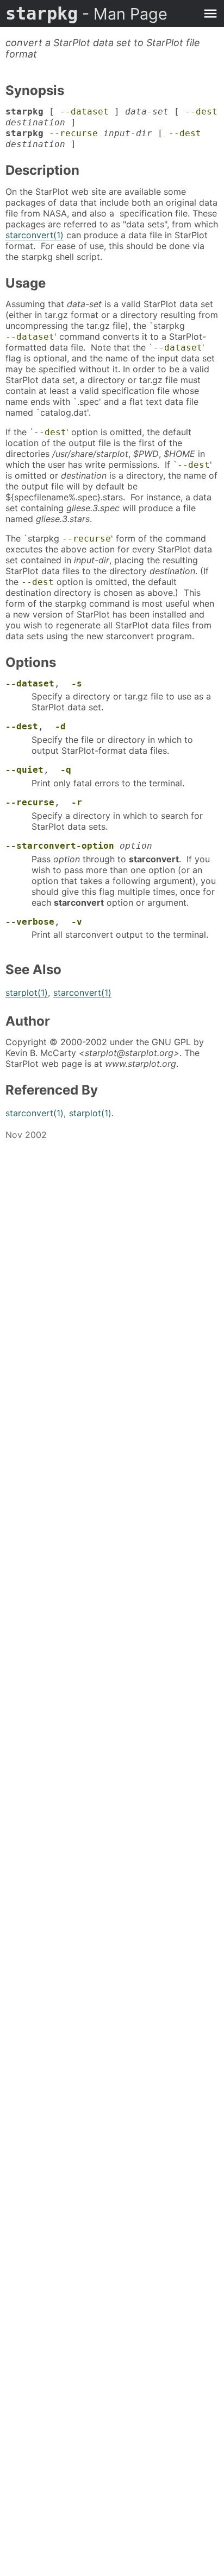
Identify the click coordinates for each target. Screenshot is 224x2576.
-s (77, 683)
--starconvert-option (60, 846)
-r (77, 802)
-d (60, 726)
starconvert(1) (35, 235)
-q (66, 770)
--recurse (73, 133)
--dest (201, 112)
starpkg (86, 14)
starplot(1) (27, 993)
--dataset (84, 112)
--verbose (30, 922)
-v (77, 922)
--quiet (24, 770)
